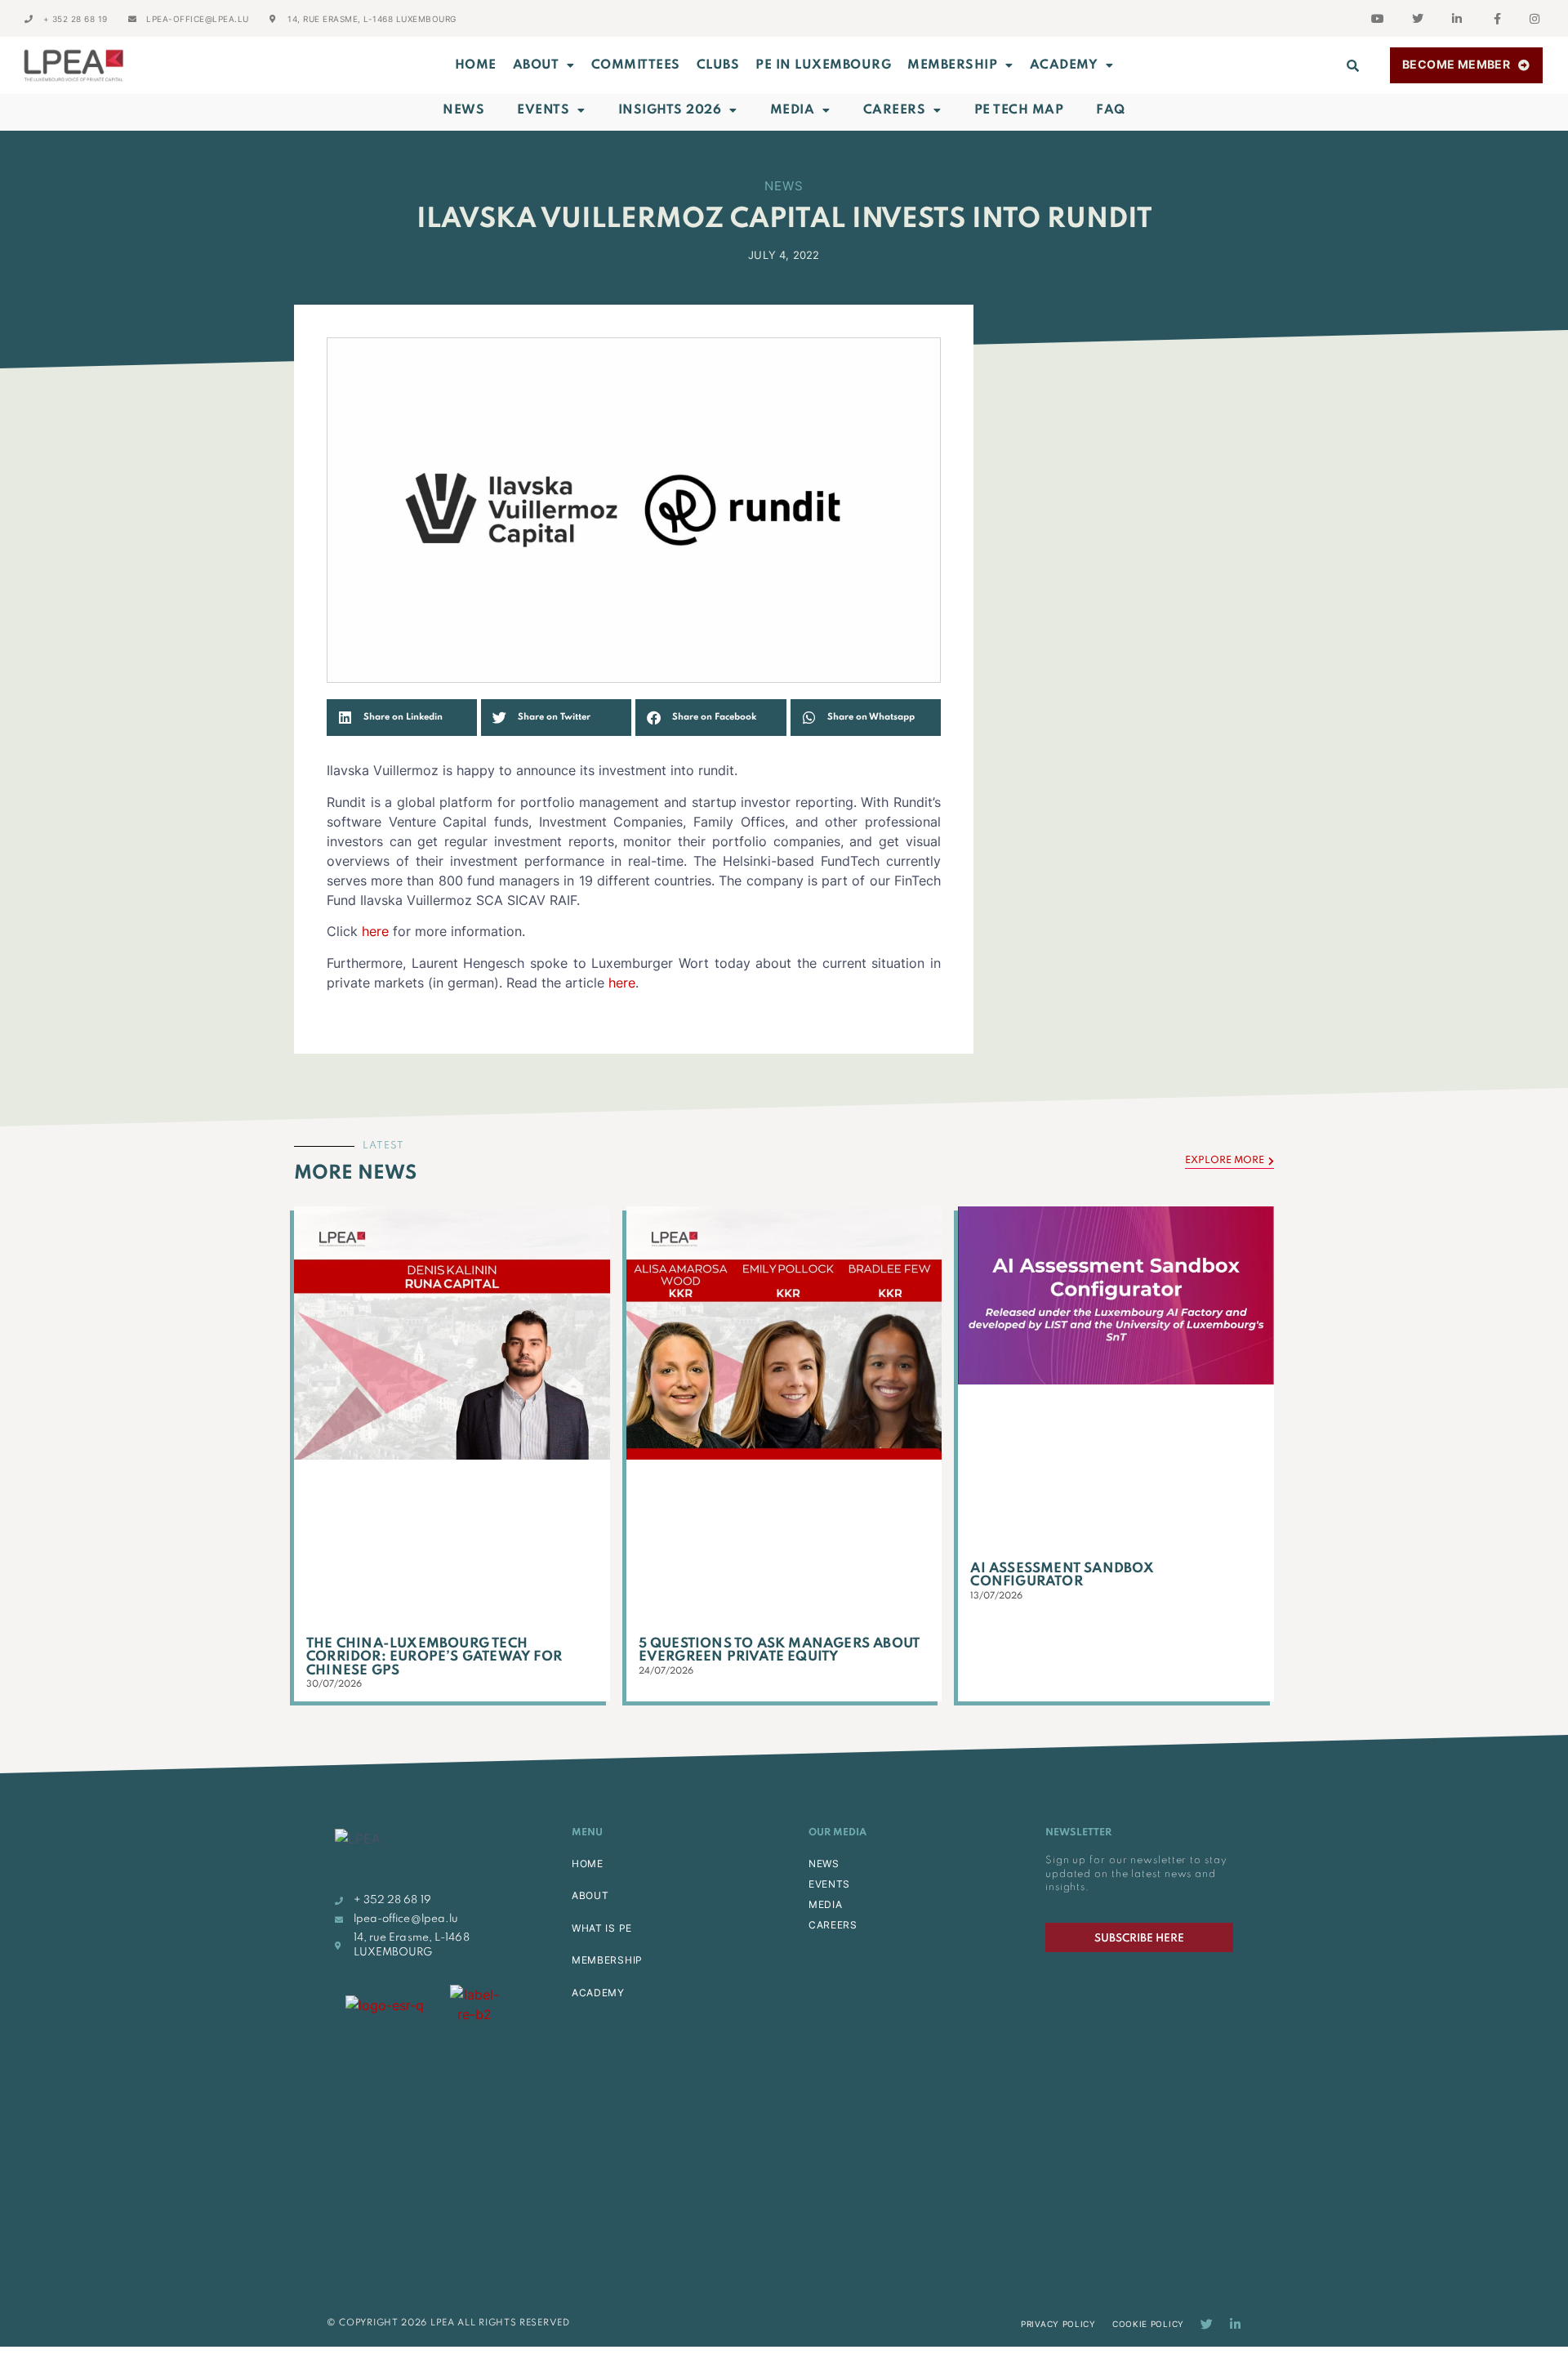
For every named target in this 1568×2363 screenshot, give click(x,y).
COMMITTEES (636, 65)
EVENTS (829, 1884)
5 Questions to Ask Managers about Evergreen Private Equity (780, 1651)
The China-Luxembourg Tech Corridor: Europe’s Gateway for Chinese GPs (434, 1657)
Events (543, 110)
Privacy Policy (1058, 2324)
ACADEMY (1064, 65)
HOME (588, 1864)
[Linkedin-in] (1235, 2324)
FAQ (1111, 110)
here (375, 931)
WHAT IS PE (602, 1928)
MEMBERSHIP (952, 65)
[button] (1353, 65)
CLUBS (718, 65)
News (463, 110)
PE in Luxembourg (823, 65)
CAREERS (833, 1925)
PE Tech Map (1019, 110)
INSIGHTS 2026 (670, 110)
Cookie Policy (1148, 2324)
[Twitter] (1207, 2324)
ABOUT (536, 65)
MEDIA (826, 1904)
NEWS (824, 1864)
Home (476, 65)
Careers (895, 110)
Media (793, 110)
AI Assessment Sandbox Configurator (1062, 1576)
